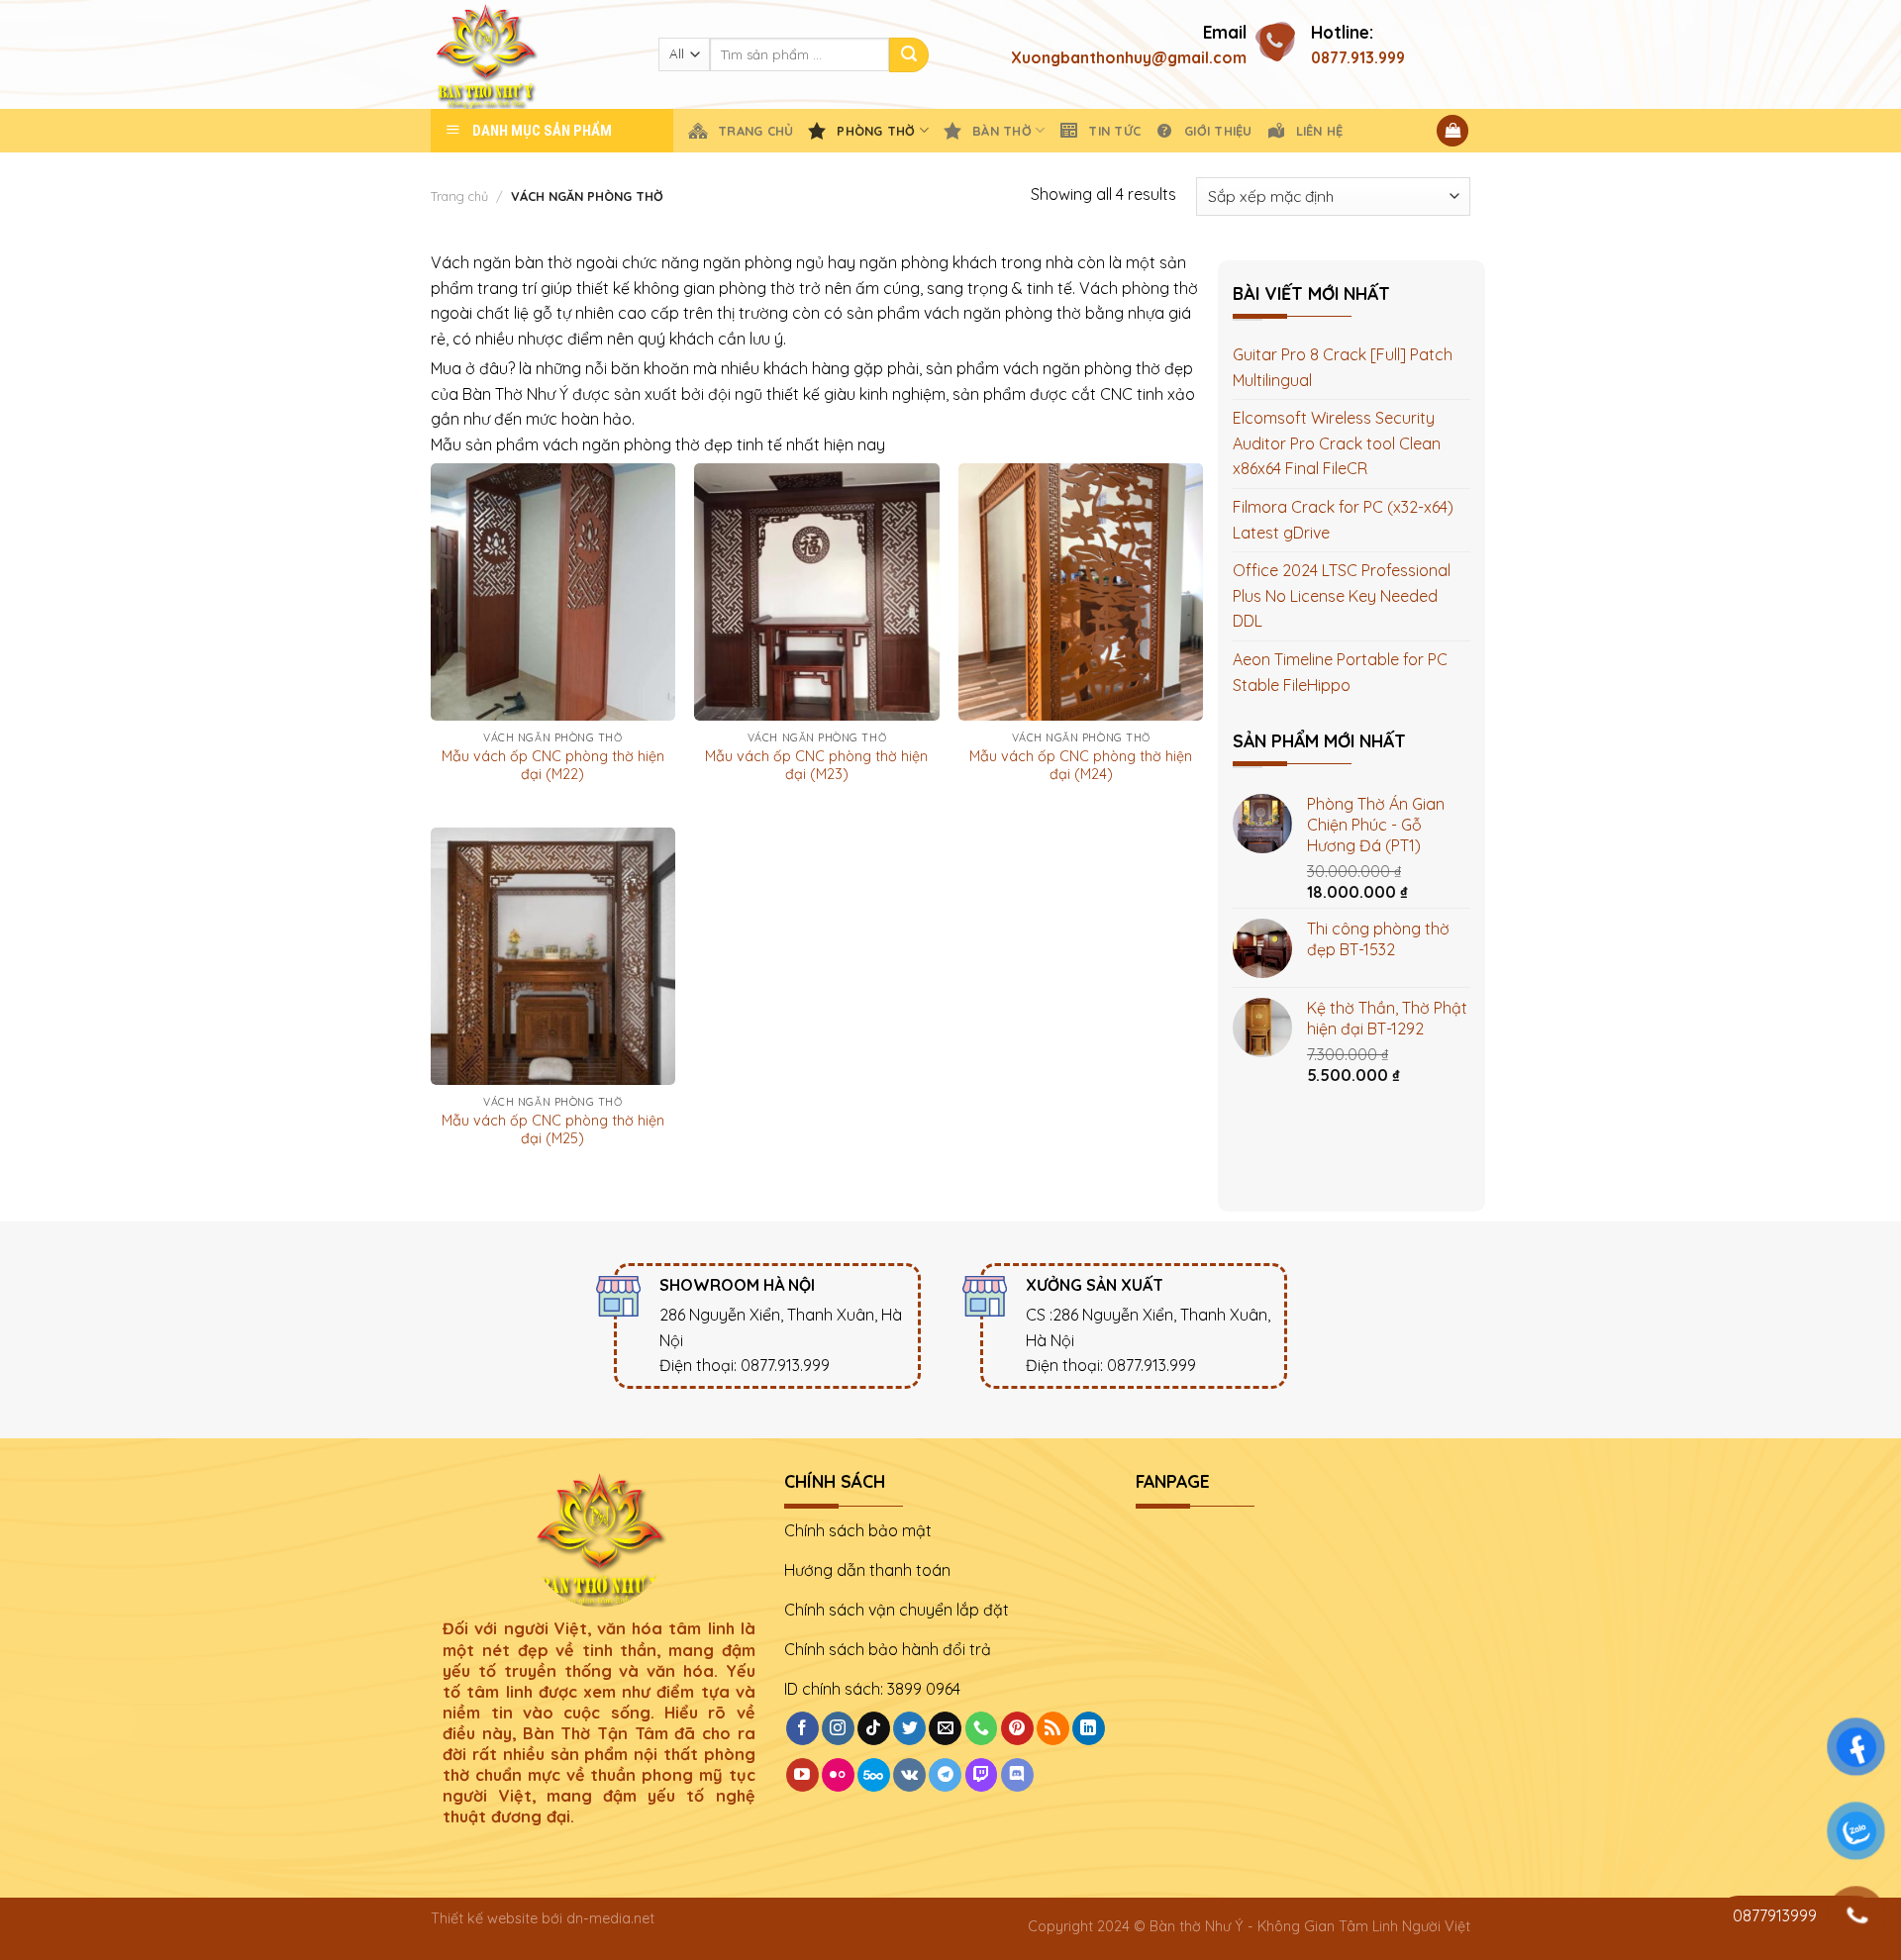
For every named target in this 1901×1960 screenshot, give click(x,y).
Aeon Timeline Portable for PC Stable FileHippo (1340, 672)
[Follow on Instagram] (838, 1728)
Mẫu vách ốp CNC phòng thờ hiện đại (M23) (816, 766)
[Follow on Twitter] (909, 1728)
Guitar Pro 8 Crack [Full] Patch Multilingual (1343, 367)
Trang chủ (459, 196)
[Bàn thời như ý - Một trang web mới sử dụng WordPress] (530, 54)
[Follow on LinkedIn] (1089, 1728)
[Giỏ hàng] (1452, 131)
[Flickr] (838, 1775)
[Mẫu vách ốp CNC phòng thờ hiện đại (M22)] (553, 592)
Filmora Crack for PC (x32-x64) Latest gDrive (1343, 520)
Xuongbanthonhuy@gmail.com (1129, 57)
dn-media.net (610, 1918)
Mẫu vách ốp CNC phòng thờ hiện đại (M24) (1081, 766)
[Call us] (982, 1728)
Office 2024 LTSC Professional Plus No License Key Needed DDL (1342, 595)
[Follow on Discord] (1017, 1775)
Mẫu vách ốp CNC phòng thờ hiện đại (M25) (553, 1130)
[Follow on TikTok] (874, 1728)
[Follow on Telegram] (945, 1775)
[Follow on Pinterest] (1017, 1728)
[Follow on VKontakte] (909, 1775)
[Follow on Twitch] (982, 1775)
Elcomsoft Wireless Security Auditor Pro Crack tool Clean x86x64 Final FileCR (1337, 443)
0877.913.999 (1358, 57)
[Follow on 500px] (874, 1775)
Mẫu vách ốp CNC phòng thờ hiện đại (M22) (553, 766)
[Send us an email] (945, 1728)
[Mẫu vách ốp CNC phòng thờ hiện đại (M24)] (1081, 592)
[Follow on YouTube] (802, 1775)
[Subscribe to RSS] (1053, 1728)
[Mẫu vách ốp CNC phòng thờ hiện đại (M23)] (816, 592)
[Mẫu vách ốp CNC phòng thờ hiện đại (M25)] (553, 956)
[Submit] (909, 55)
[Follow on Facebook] (802, 1728)
